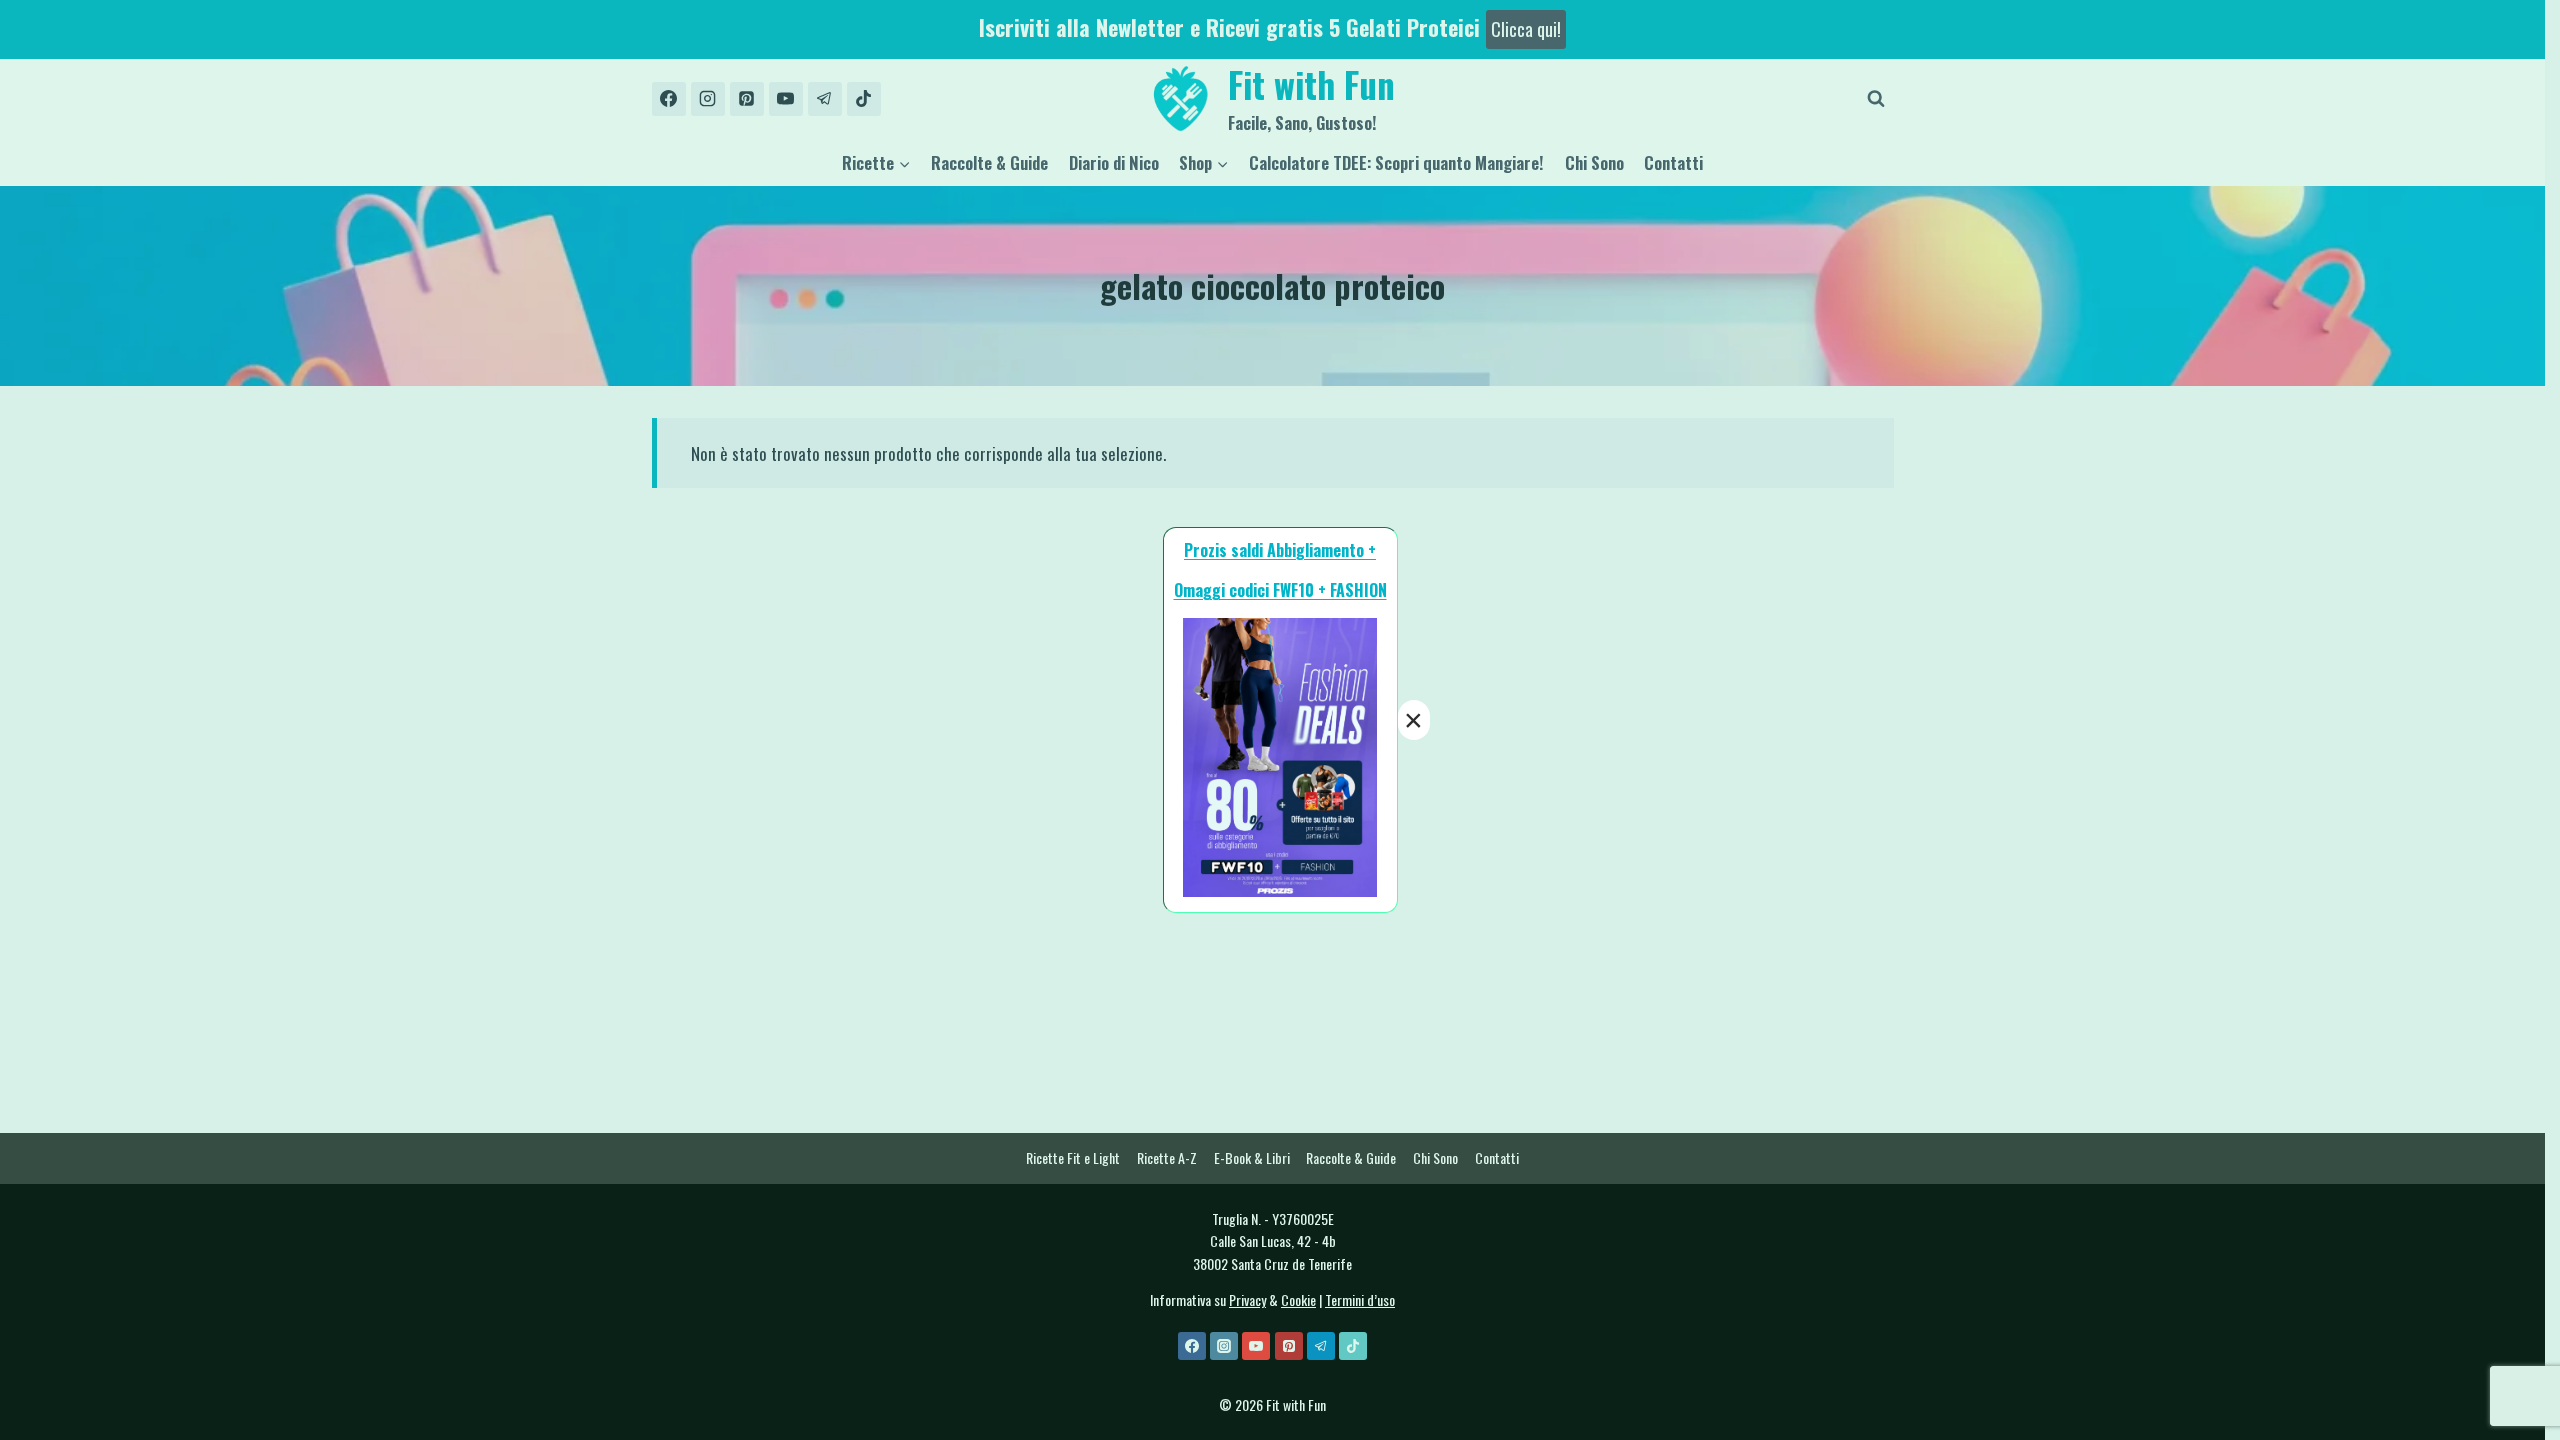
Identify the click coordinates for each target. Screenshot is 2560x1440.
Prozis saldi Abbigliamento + (1280, 550)
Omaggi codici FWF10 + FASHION (1280, 590)
